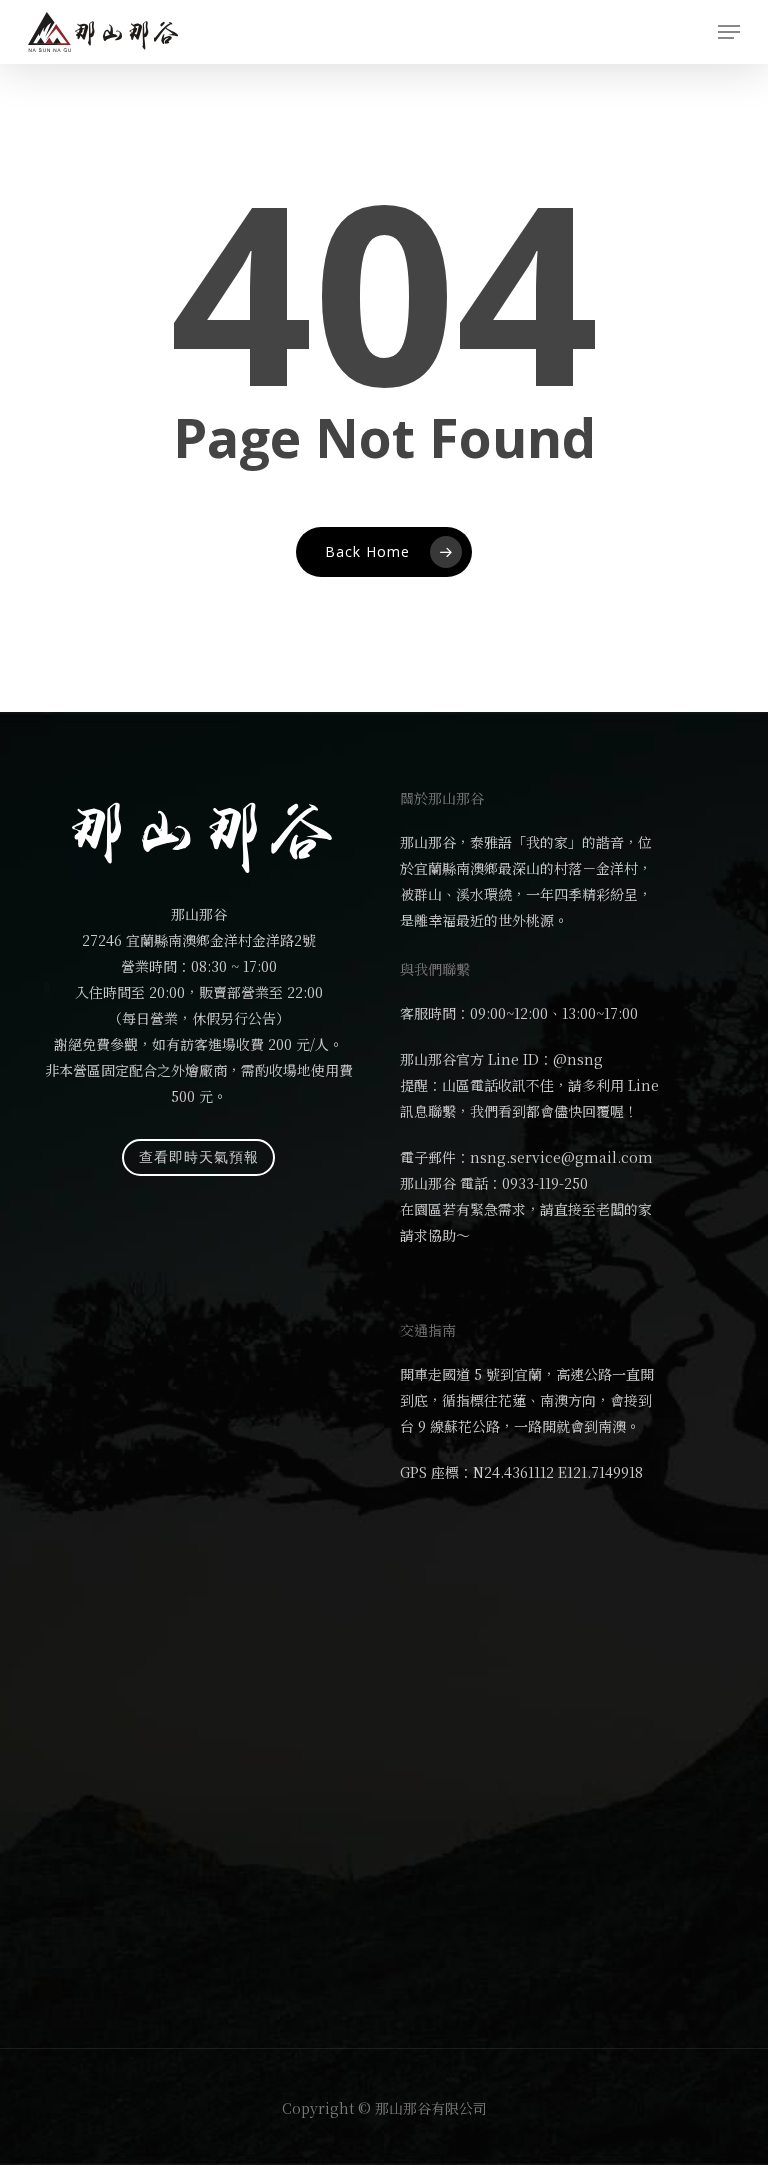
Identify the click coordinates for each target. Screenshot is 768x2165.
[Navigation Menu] (729, 32)
